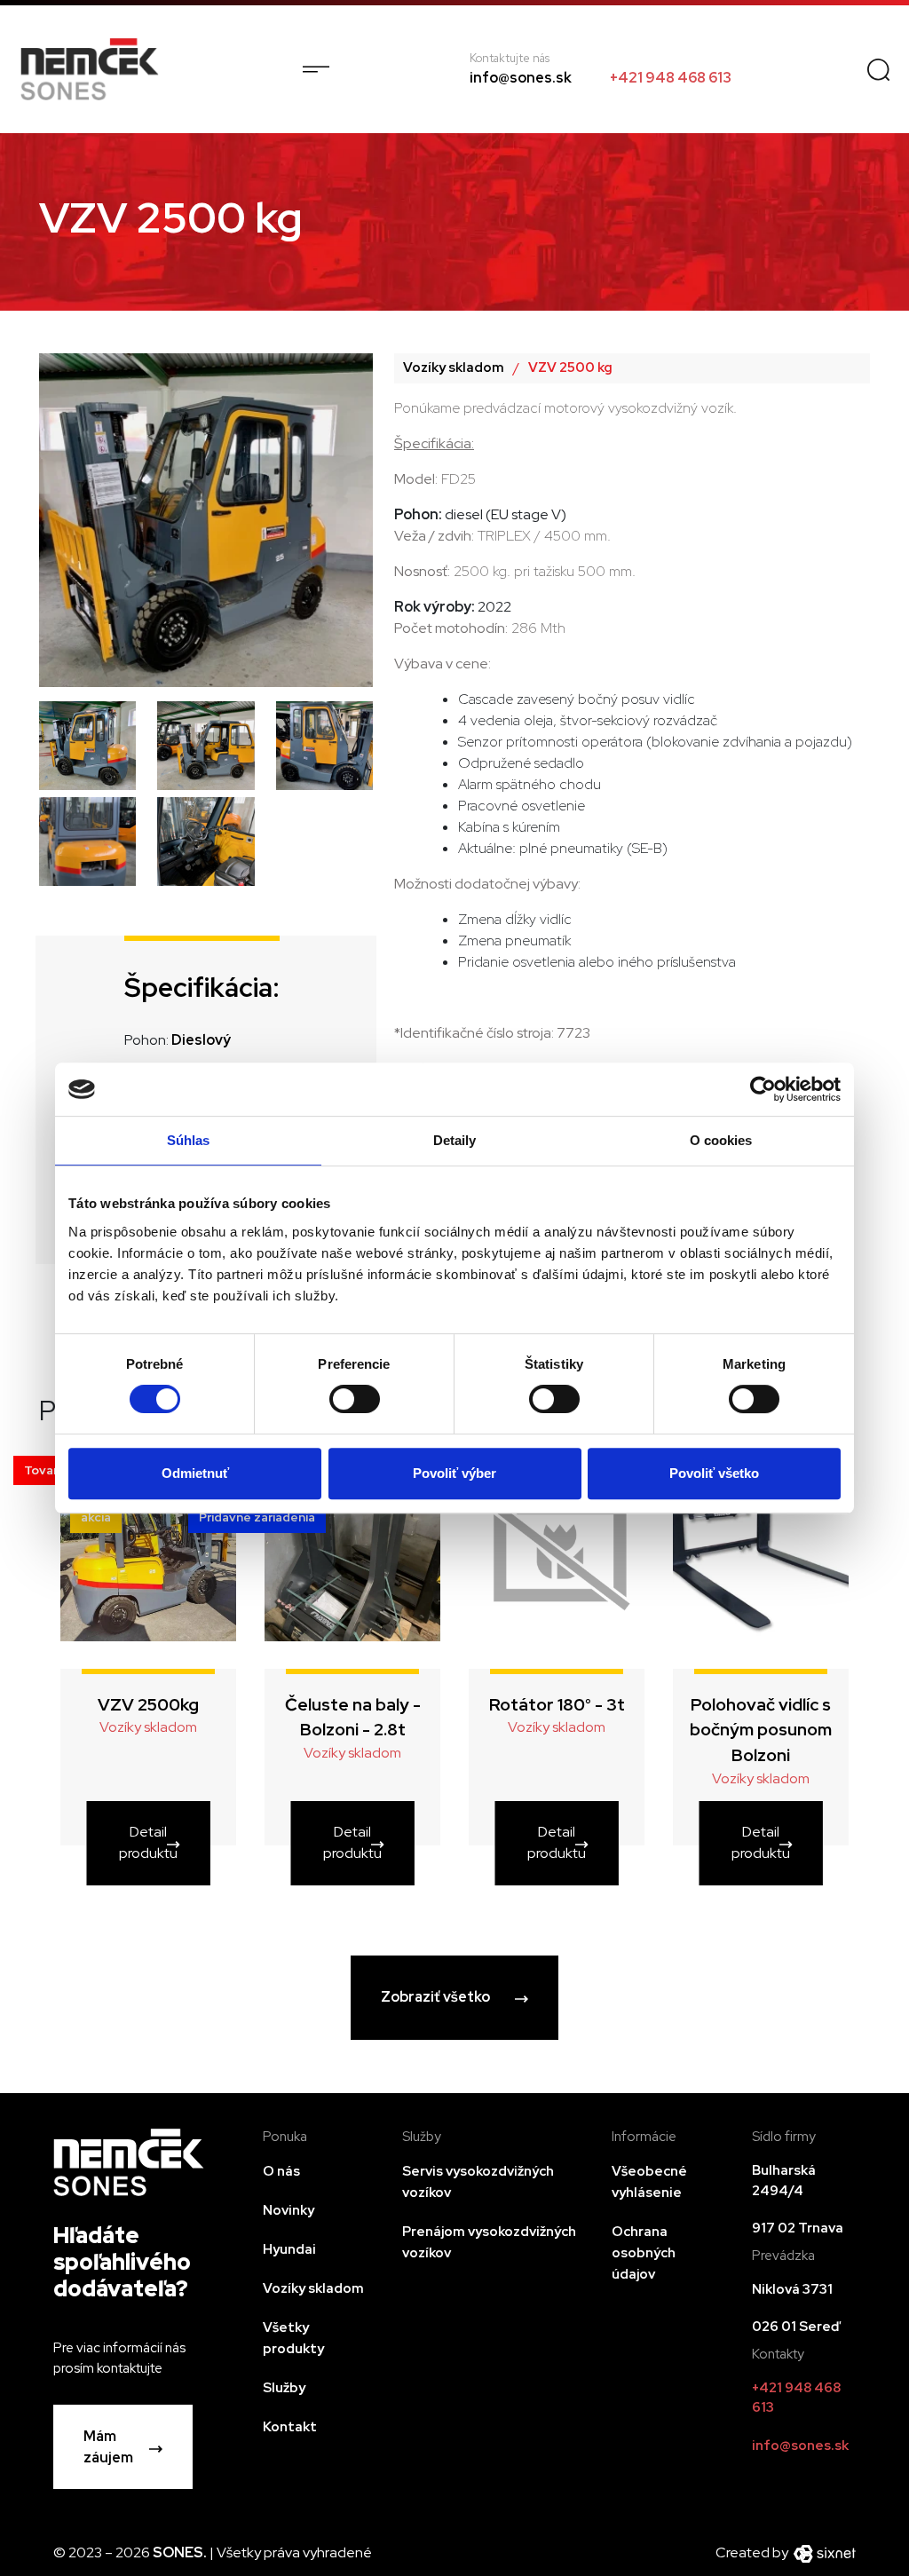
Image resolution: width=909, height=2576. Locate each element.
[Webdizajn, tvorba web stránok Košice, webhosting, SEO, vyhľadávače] (823, 2552)
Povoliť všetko (714, 1473)
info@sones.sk (521, 78)
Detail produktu (148, 1842)
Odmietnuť (195, 1473)
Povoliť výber (454, 1473)
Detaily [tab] (455, 1140)
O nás (281, 2171)
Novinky (289, 2210)
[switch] (354, 1399)
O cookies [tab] (721, 1140)
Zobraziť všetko (435, 1997)
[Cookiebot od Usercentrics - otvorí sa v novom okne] (763, 1089)
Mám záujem (108, 2447)
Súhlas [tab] (189, 1140)
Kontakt (290, 2427)
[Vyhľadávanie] (878, 69)
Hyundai (289, 2249)
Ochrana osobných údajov (644, 2253)
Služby (284, 2388)
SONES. (181, 2552)
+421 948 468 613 (671, 78)
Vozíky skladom (454, 367)
